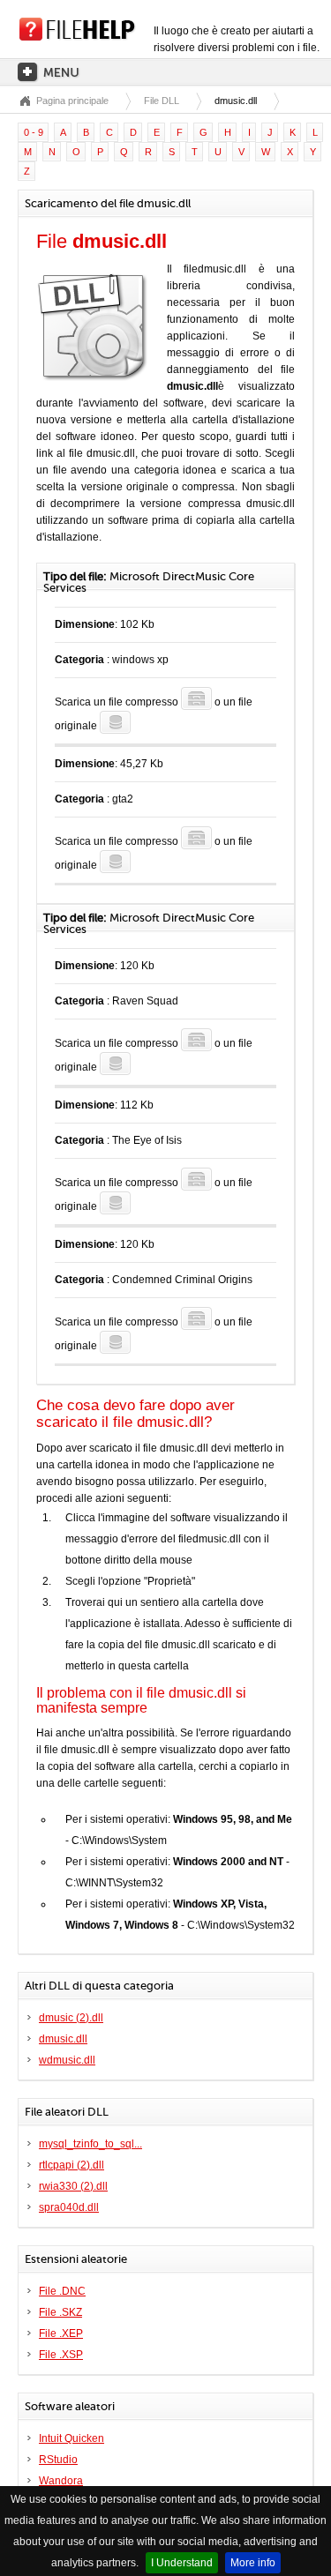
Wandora (61, 2481)
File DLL (162, 101)
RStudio (58, 2460)
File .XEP (61, 2333)
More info (253, 2563)
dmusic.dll (63, 2039)
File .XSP (61, 2355)
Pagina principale (72, 101)
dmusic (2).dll (71, 2018)
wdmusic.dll (67, 2060)
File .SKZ (60, 2312)
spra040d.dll (69, 2207)
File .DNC (62, 2291)
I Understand (182, 2563)
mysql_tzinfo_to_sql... (90, 2144)
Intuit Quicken (71, 2438)
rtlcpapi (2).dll (71, 2165)
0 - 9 (34, 132)
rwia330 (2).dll (73, 2186)
